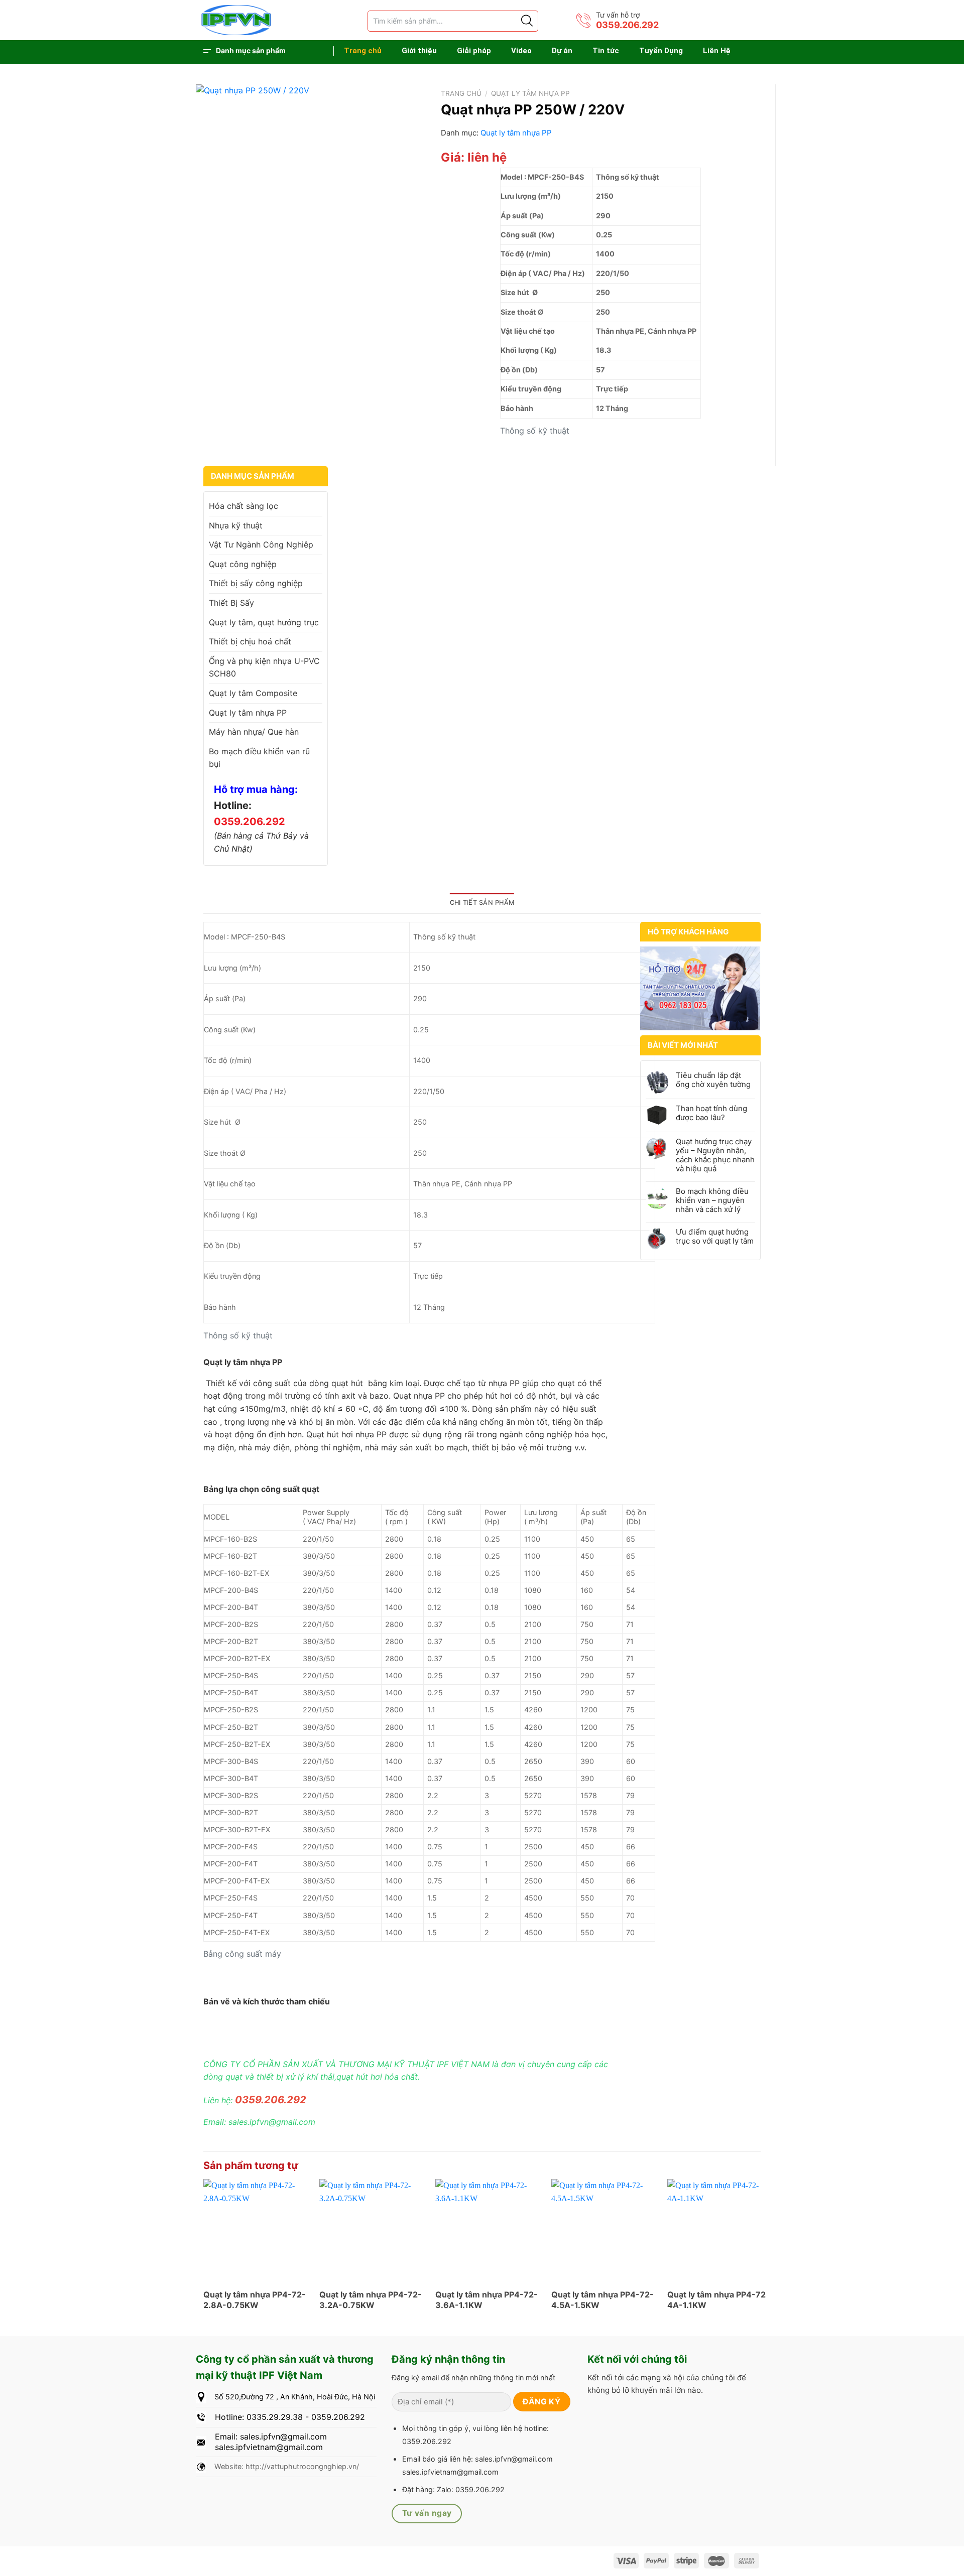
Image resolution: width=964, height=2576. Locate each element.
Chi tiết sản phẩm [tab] (482, 903)
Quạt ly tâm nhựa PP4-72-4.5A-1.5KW (602, 2300)
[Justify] (526, 21)
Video (521, 51)
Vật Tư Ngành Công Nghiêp (261, 545)
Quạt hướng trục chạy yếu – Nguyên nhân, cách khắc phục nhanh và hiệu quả (715, 1155)
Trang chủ (363, 51)
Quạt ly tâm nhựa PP (530, 93)
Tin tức (606, 51)
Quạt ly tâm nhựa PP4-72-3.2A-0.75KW (371, 2300)
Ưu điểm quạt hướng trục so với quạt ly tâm (715, 1237)
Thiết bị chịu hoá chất (250, 641)
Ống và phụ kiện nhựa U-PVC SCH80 (264, 667)
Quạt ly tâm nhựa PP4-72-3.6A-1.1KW (487, 2300)
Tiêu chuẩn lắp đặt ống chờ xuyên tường (713, 1080)
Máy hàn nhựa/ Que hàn (254, 732)
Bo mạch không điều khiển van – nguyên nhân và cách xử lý (712, 1200)
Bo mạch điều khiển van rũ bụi (259, 758)
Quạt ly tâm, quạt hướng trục (264, 622)
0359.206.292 (627, 25)
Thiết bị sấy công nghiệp (256, 583)
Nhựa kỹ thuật (236, 525)
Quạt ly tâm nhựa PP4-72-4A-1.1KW (718, 2300)
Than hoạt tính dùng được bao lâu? (711, 1113)
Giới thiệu (419, 51)
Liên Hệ (717, 51)
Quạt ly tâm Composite (253, 693)
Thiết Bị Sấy (231, 603)
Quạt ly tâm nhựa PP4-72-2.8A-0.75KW (255, 2300)
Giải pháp (474, 51)
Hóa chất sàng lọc (244, 506)
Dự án (562, 51)
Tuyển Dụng (661, 51)
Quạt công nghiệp (243, 564)
